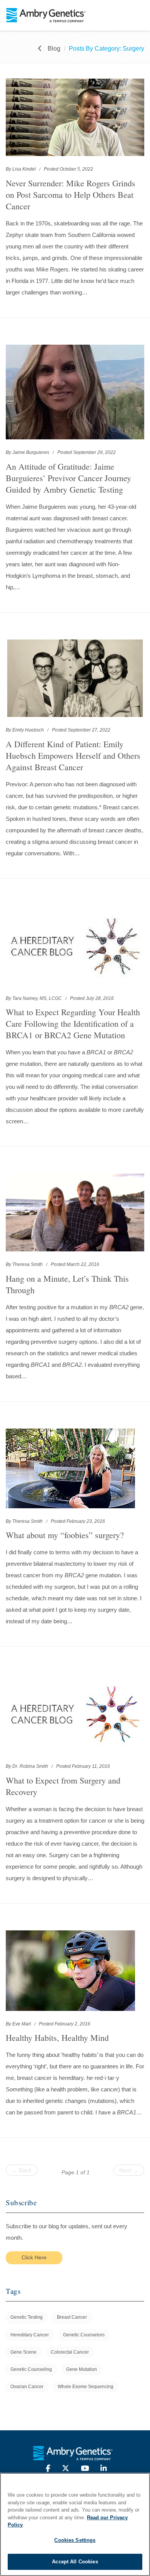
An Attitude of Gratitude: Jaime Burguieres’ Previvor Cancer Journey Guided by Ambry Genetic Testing (68, 478)
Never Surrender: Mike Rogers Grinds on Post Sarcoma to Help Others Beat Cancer (71, 195)
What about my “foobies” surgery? (65, 1535)
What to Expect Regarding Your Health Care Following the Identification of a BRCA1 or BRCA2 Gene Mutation (73, 1023)
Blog (54, 48)
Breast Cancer (72, 2317)
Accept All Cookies (75, 2562)
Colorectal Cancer (70, 2352)
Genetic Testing (27, 2317)
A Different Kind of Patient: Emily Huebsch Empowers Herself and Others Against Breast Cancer (73, 755)
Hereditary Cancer (30, 2335)
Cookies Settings (75, 2540)
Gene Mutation (82, 2369)
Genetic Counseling (31, 2369)
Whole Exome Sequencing (86, 2387)
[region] (75, 2524)
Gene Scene (23, 2352)
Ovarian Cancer (27, 2387)
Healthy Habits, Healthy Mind (57, 2038)
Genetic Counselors (84, 2335)
